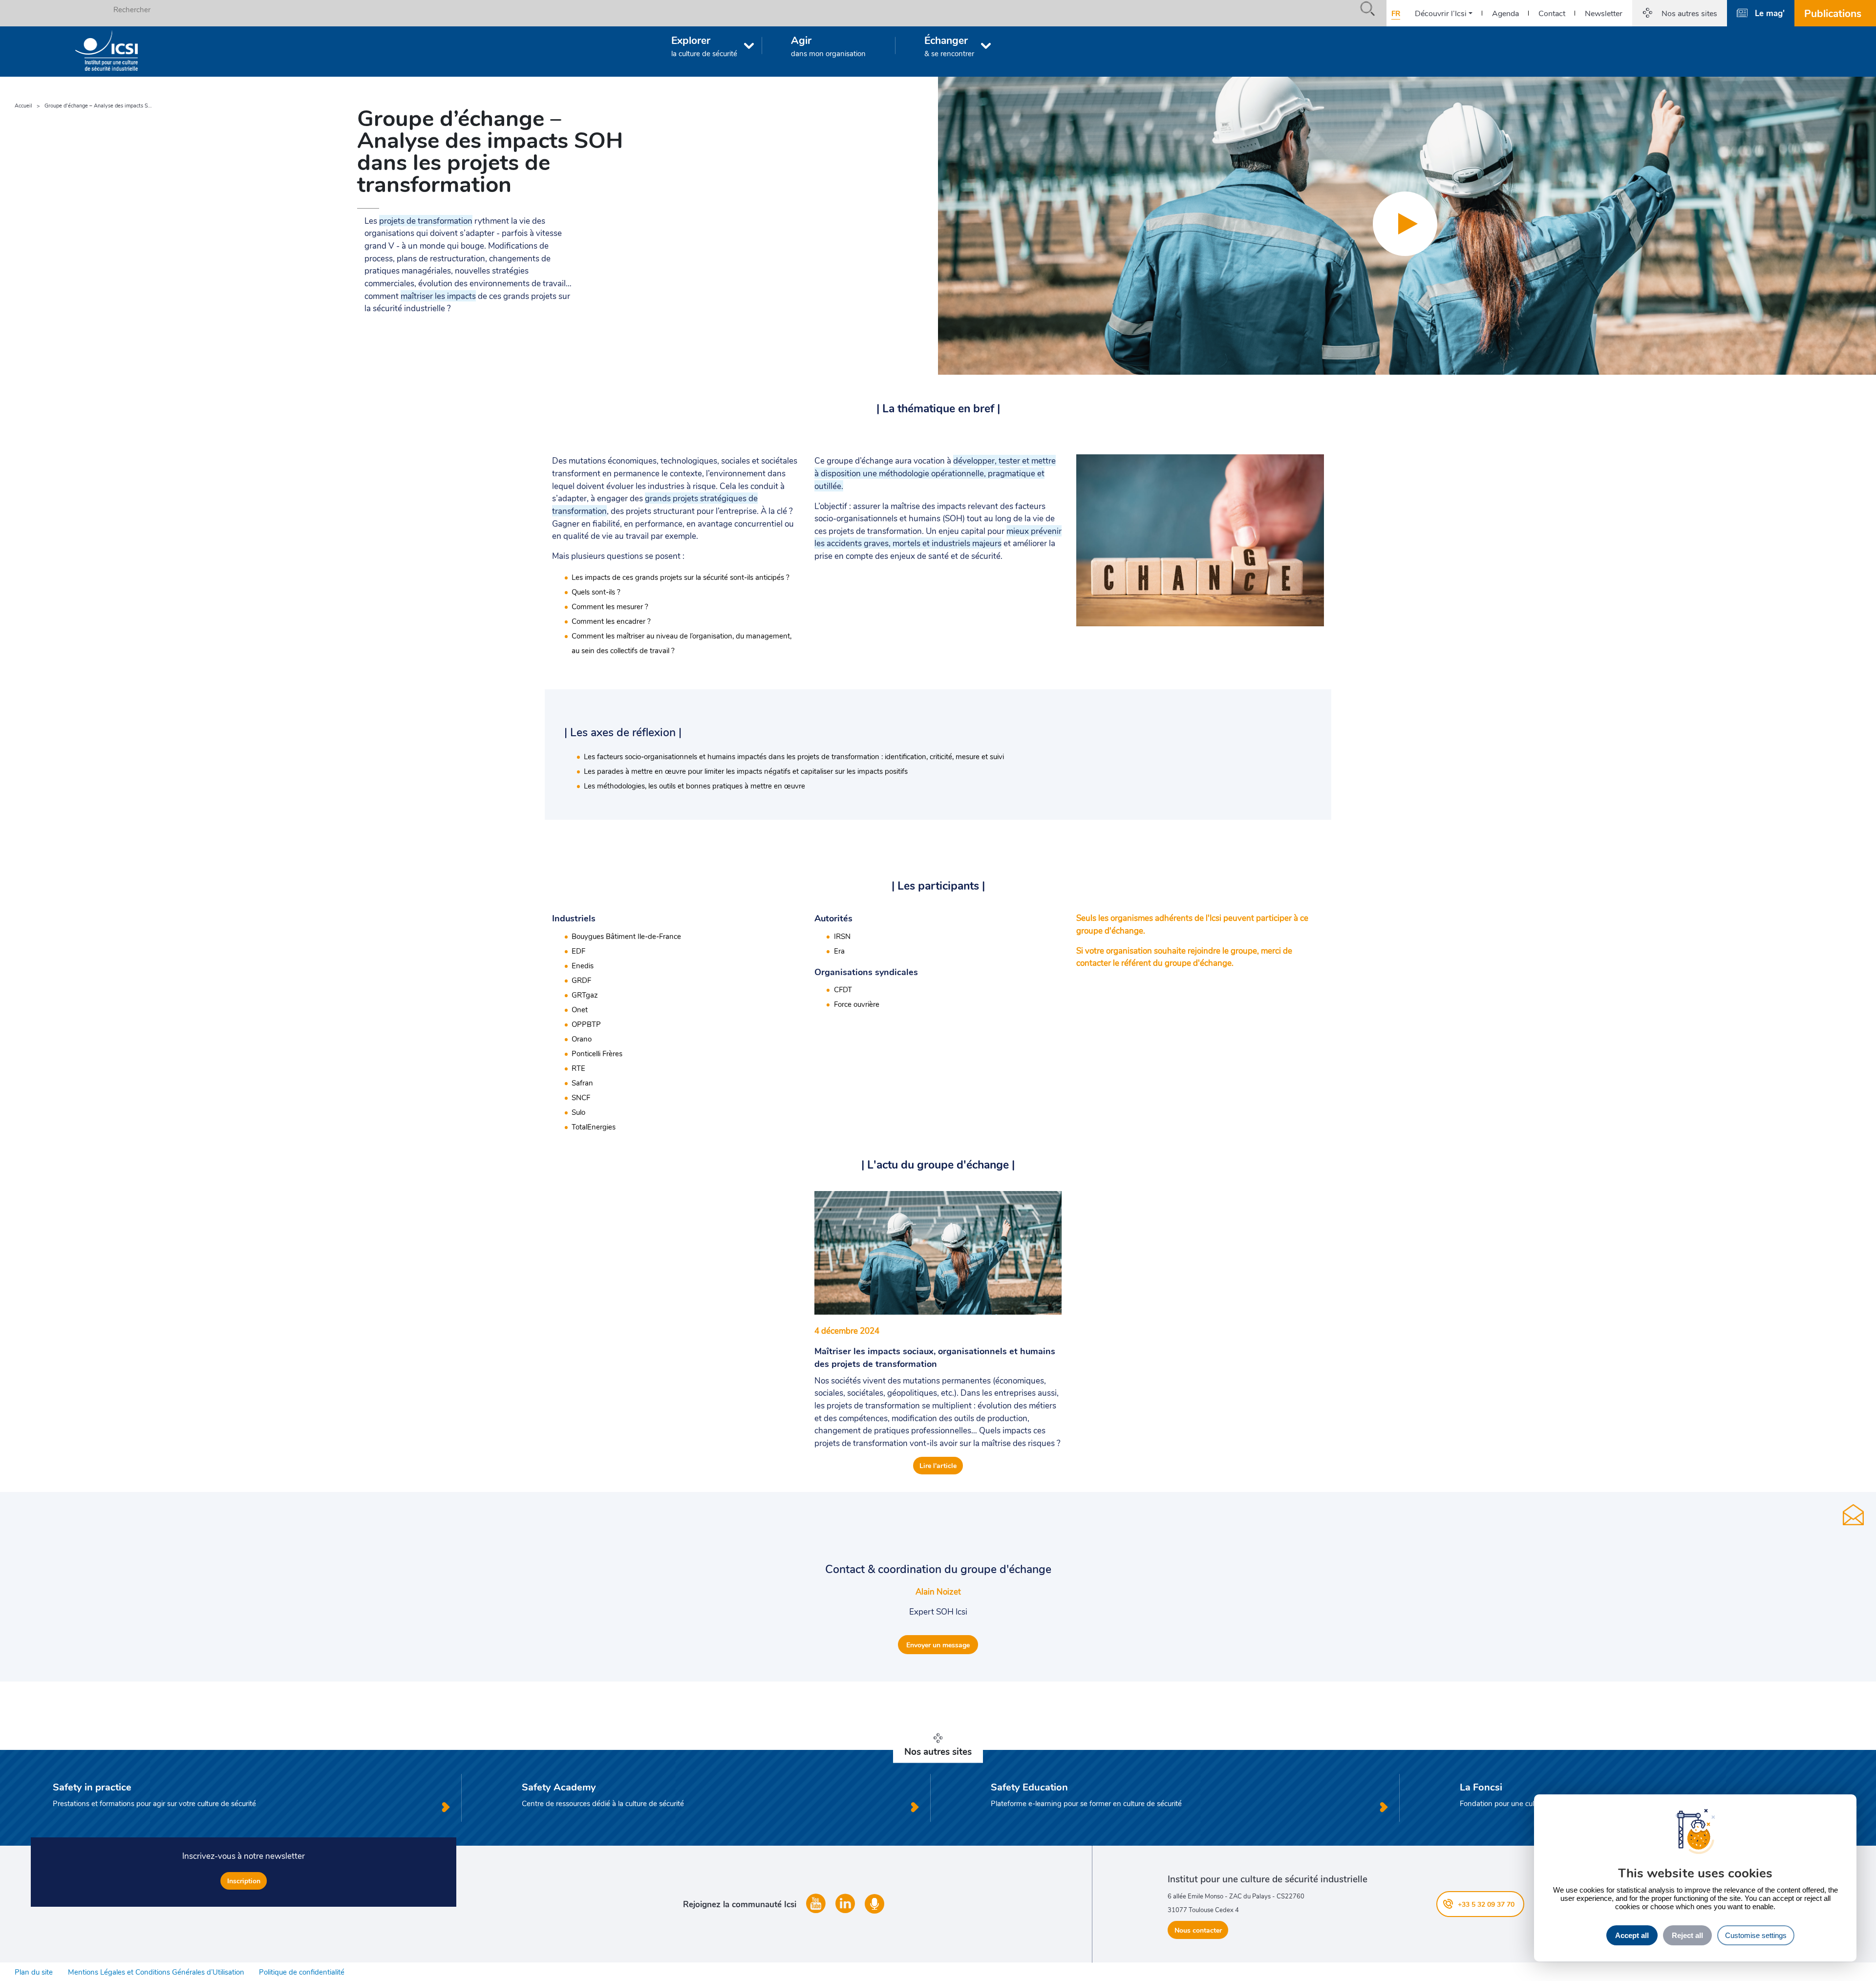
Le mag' (1770, 13)
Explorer (704, 45)
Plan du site (34, 1972)
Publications (1833, 13)
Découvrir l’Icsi (1441, 13)
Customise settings (1756, 1935)
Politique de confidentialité (302, 1972)
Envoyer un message (938, 1645)
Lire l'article (938, 1465)
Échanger (949, 45)
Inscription (244, 1881)
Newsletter (1604, 13)
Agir (828, 45)
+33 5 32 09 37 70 (1486, 1904)
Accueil (23, 105)
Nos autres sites (1689, 13)
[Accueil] (107, 51)
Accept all (1632, 1935)
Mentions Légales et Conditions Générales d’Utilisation (156, 1972)
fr (1396, 13)
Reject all (1687, 1935)
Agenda (1505, 13)
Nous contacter (1198, 1930)
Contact (1552, 13)
